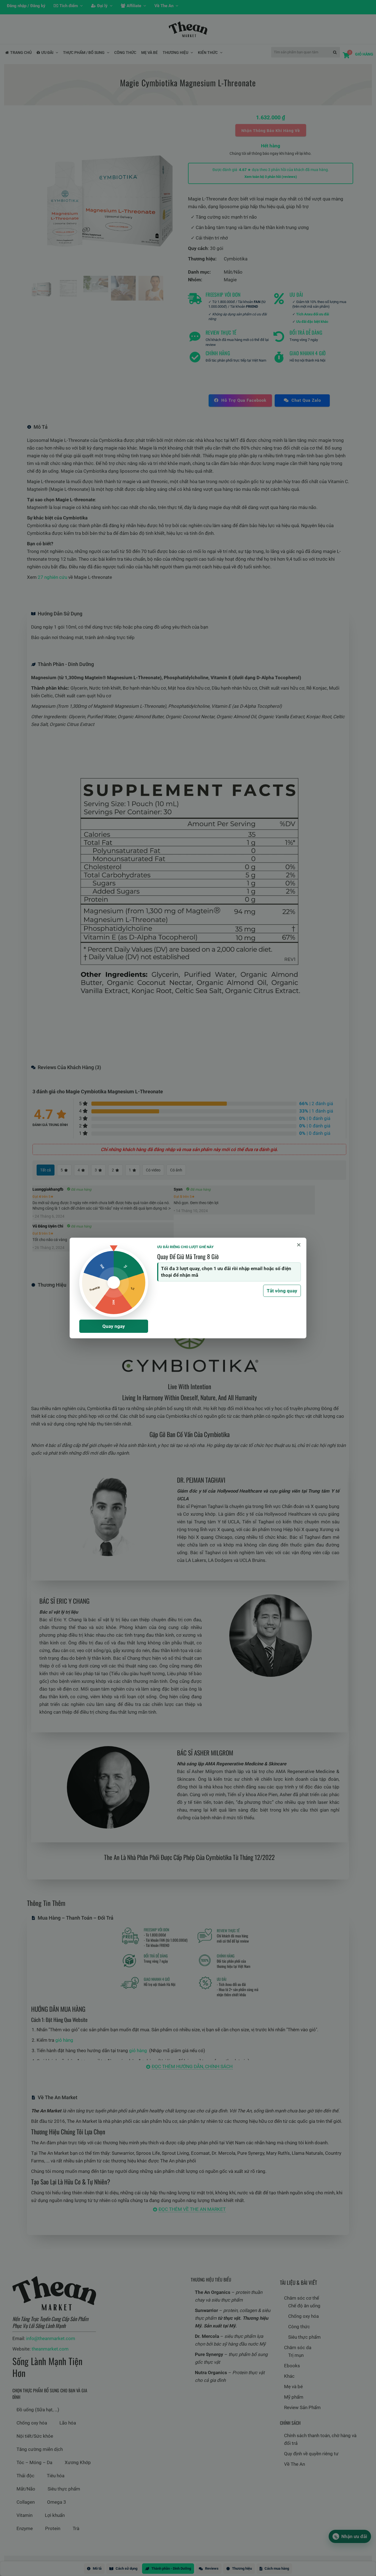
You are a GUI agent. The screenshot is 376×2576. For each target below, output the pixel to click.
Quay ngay (114, 1326)
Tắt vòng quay (282, 1291)
